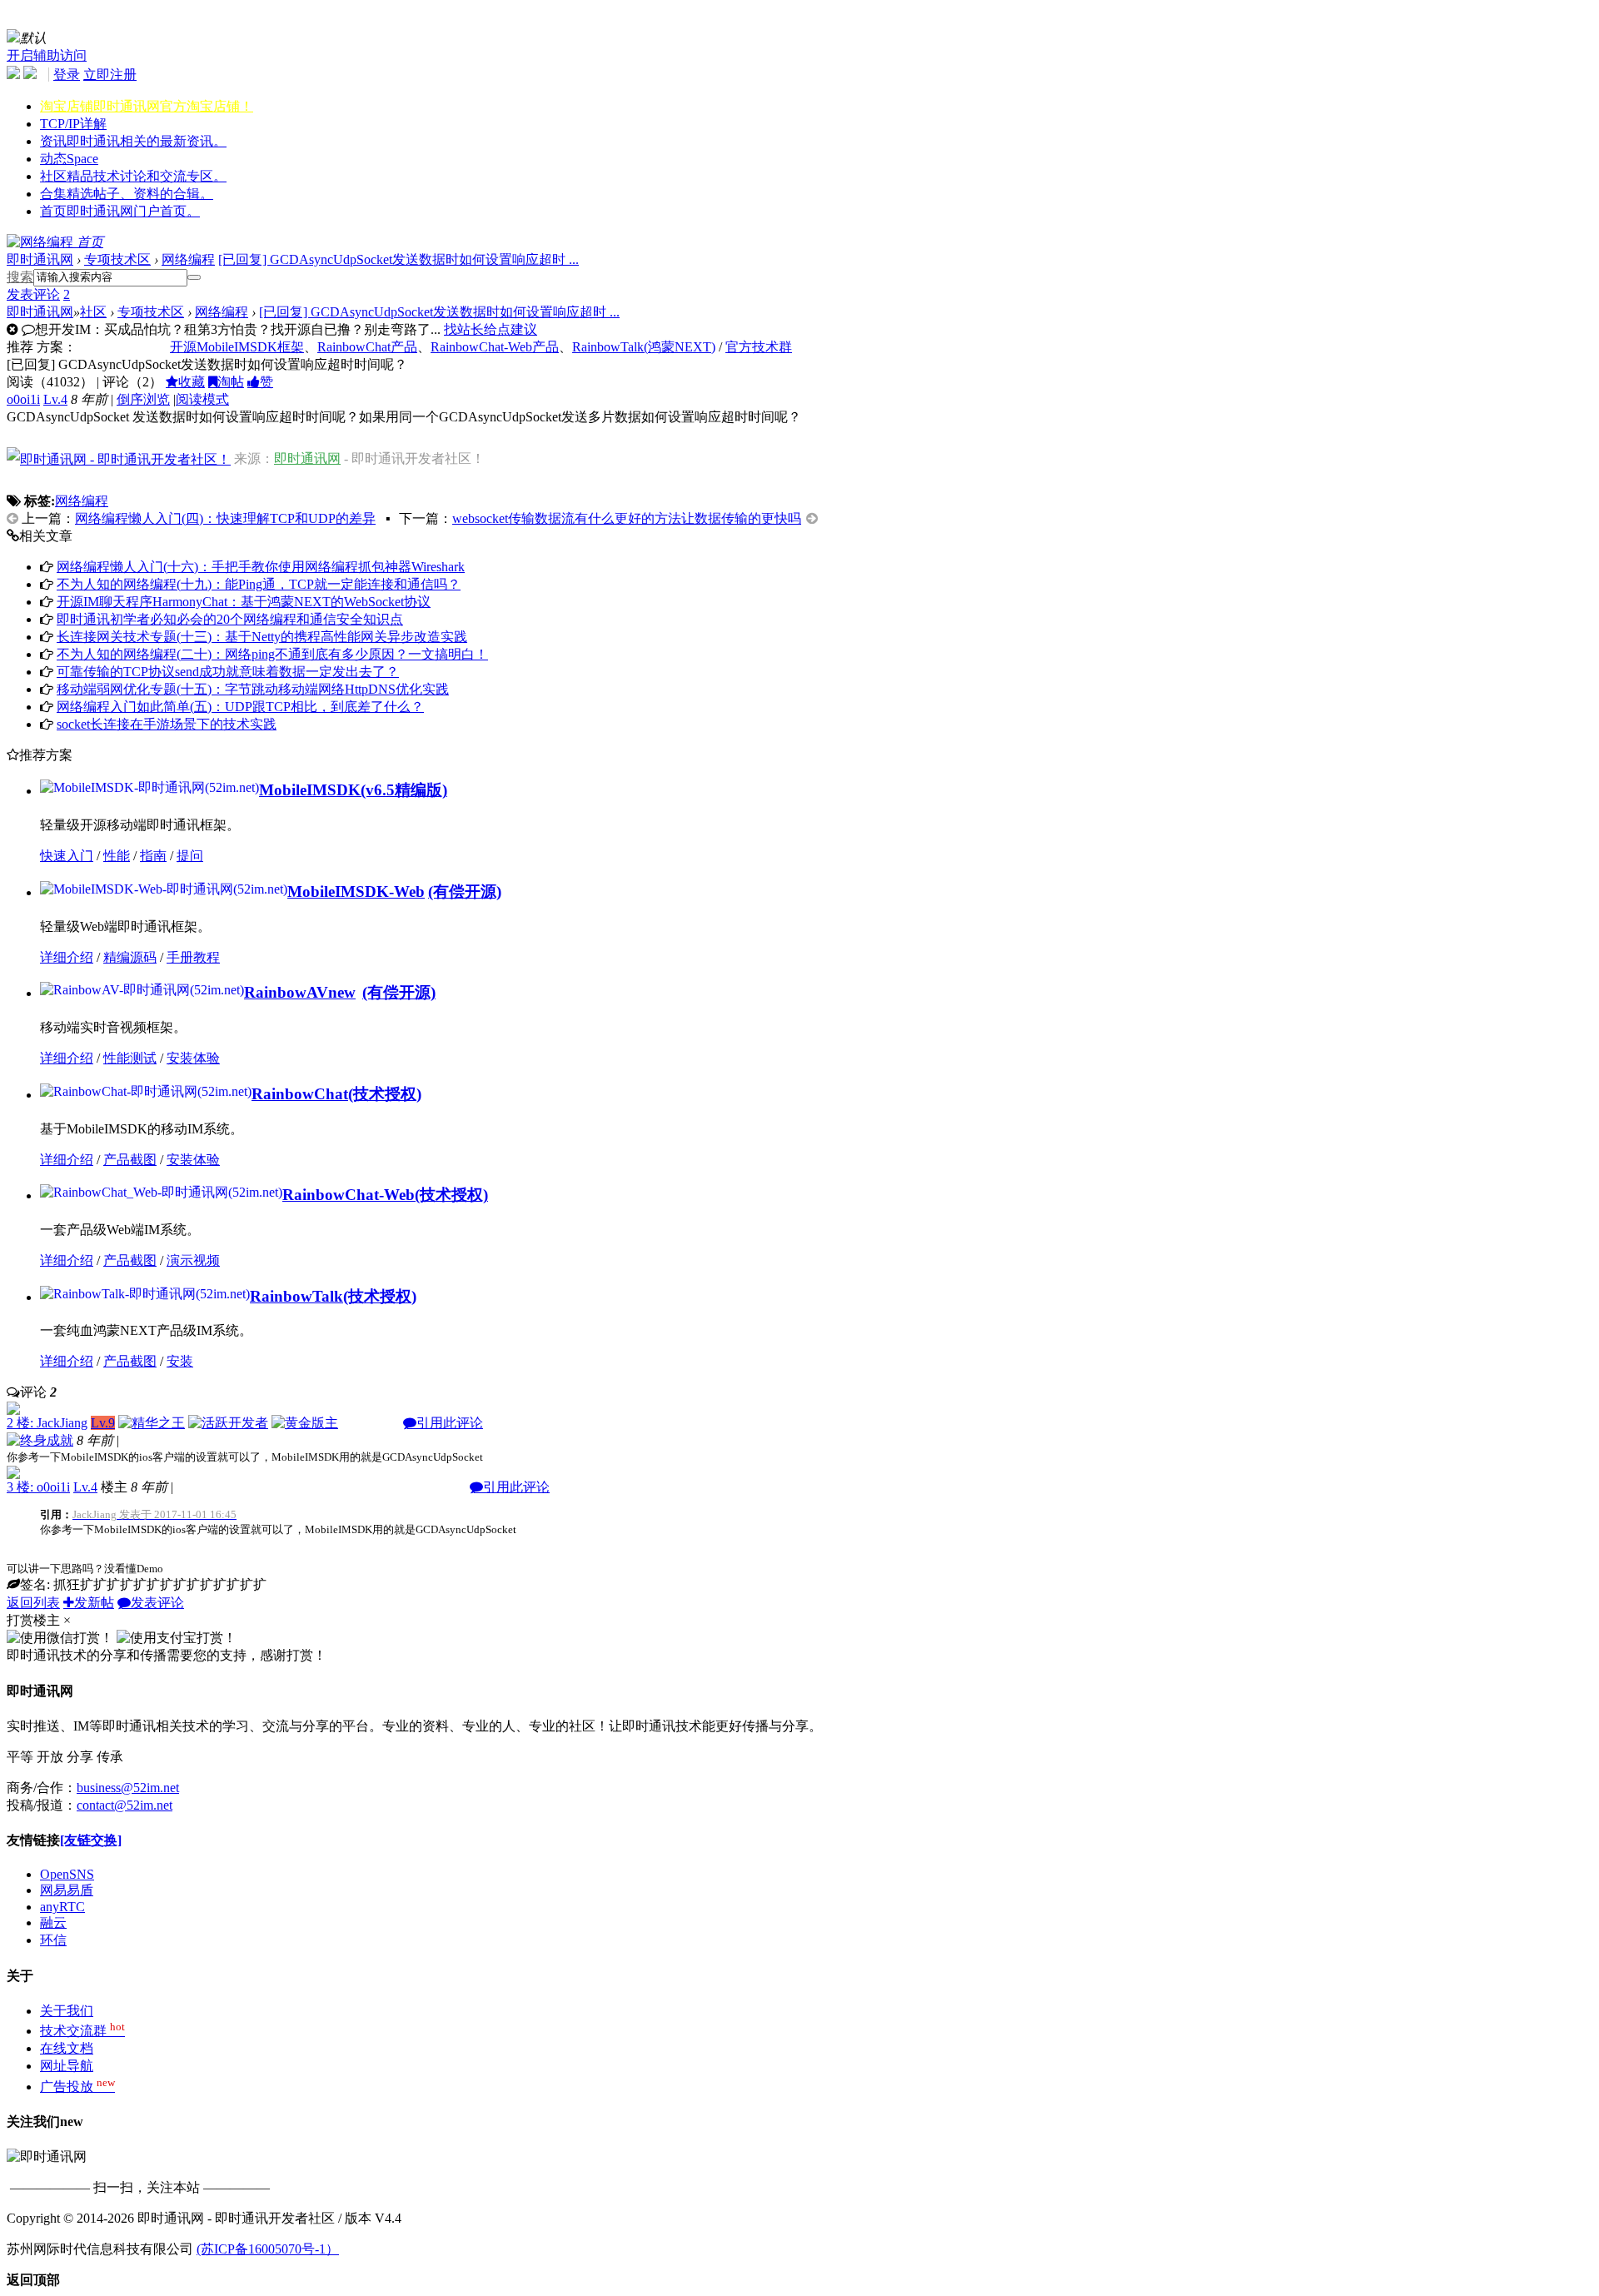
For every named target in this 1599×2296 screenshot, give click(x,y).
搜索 (20, 277)
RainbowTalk (296, 1296)
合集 (127, 194)
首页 (120, 211)
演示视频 (193, 1260)
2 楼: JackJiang (47, 1423)
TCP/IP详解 (73, 124)
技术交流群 (82, 2031)
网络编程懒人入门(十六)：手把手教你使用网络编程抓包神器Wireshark (261, 567)
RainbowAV (300, 992)
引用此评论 (450, 1423)
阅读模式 (202, 399)
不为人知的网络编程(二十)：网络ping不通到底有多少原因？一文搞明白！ (272, 654)
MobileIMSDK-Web (356, 892)
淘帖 (231, 382)
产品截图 (130, 1160)
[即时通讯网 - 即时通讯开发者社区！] (119, 458)
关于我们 (67, 2011)
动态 (69, 159)
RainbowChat (300, 1094)
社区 (133, 176)
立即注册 (110, 75)
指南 (153, 856)
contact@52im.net (125, 1805)
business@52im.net (128, 1788)
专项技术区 (117, 259)
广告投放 (77, 2087)
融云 (53, 1922)
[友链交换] (91, 1840)
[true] (194, 277)
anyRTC (62, 1907)
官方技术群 (759, 347)
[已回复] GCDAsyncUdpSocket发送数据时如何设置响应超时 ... (399, 259)
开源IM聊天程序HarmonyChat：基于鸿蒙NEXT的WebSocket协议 (244, 602)
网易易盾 (67, 1890)
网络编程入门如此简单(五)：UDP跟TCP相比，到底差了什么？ (240, 707)
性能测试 (130, 1058)
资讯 (133, 141)
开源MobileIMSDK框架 (237, 347)
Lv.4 (55, 399)
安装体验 (193, 1058)
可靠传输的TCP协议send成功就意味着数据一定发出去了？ (228, 672)
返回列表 (33, 1603)
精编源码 (130, 957)
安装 (180, 1361)
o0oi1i (23, 399)
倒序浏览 (143, 399)
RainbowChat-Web (349, 1195)
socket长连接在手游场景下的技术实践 (167, 724)
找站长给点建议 (491, 329)
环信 (53, 1940)
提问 (190, 856)
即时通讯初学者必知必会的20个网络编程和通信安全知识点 (230, 619)
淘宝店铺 (147, 106)
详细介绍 (67, 957)
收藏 (192, 382)
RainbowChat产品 (367, 347)
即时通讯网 (40, 259)
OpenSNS (67, 1874)
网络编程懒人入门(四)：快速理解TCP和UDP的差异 (225, 518)
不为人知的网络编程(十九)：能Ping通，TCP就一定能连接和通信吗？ (259, 584)
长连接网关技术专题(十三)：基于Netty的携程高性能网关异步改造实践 (262, 637)
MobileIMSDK (310, 790)
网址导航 (67, 2066)
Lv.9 (103, 1423)
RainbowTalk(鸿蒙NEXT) (644, 347)
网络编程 (188, 259)
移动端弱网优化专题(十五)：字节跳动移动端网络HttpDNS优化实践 (253, 689)
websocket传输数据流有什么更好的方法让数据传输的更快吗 (627, 518)
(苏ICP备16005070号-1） (268, 2249)
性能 (117, 856)
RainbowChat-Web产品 (495, 347)
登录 (67, 75)
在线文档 (67, 2048)
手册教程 (193, 957)
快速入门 (67, 856)
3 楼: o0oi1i (38, 1487)
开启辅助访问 (47, 55)
